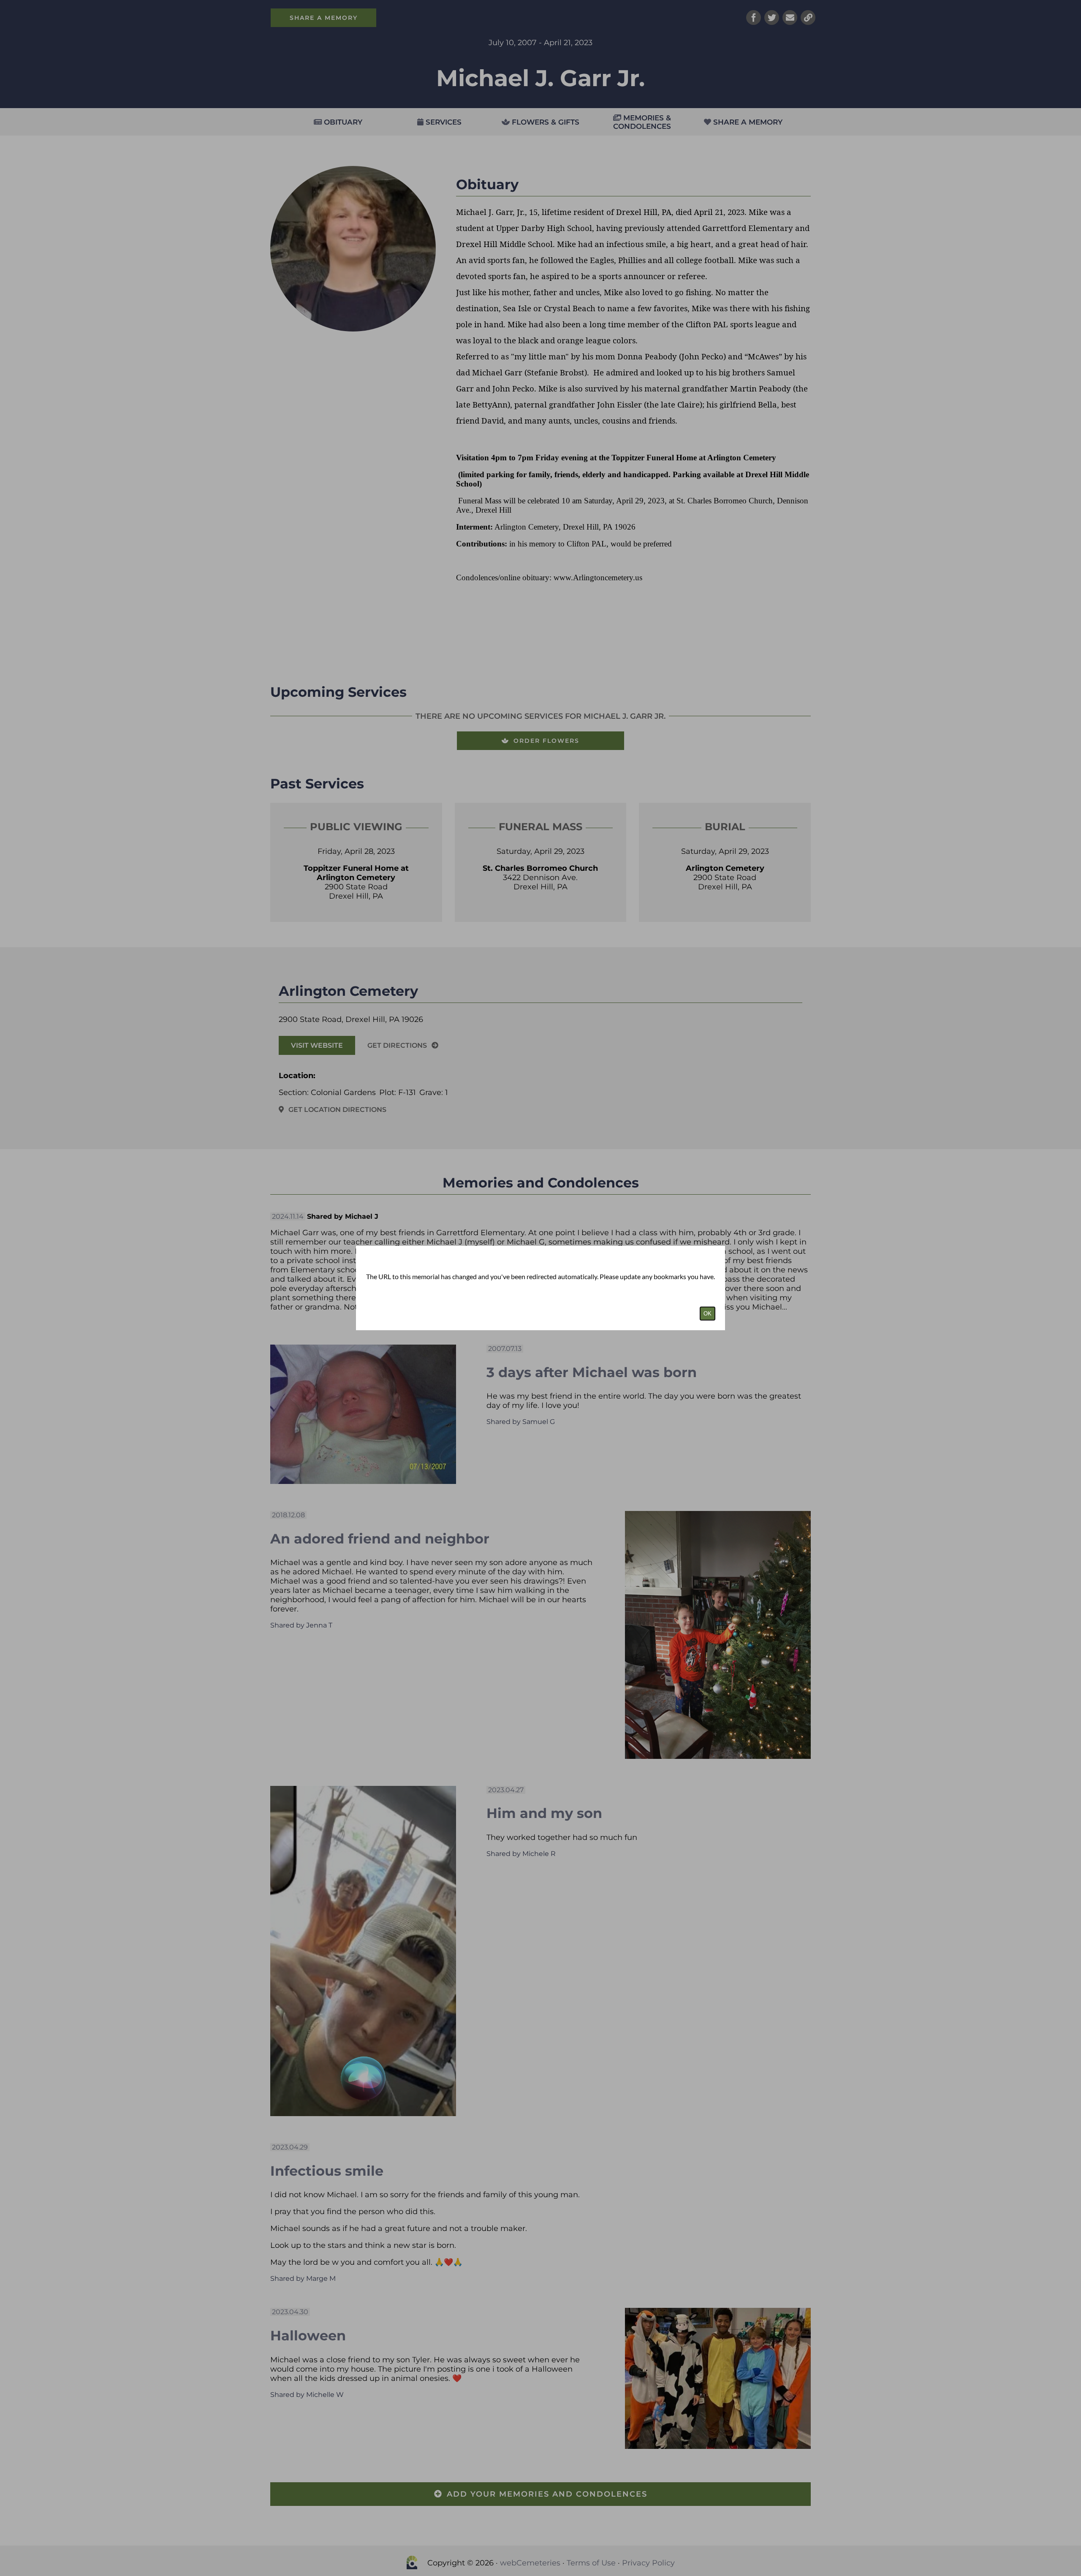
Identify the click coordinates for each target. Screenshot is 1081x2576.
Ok (708, 1314)
